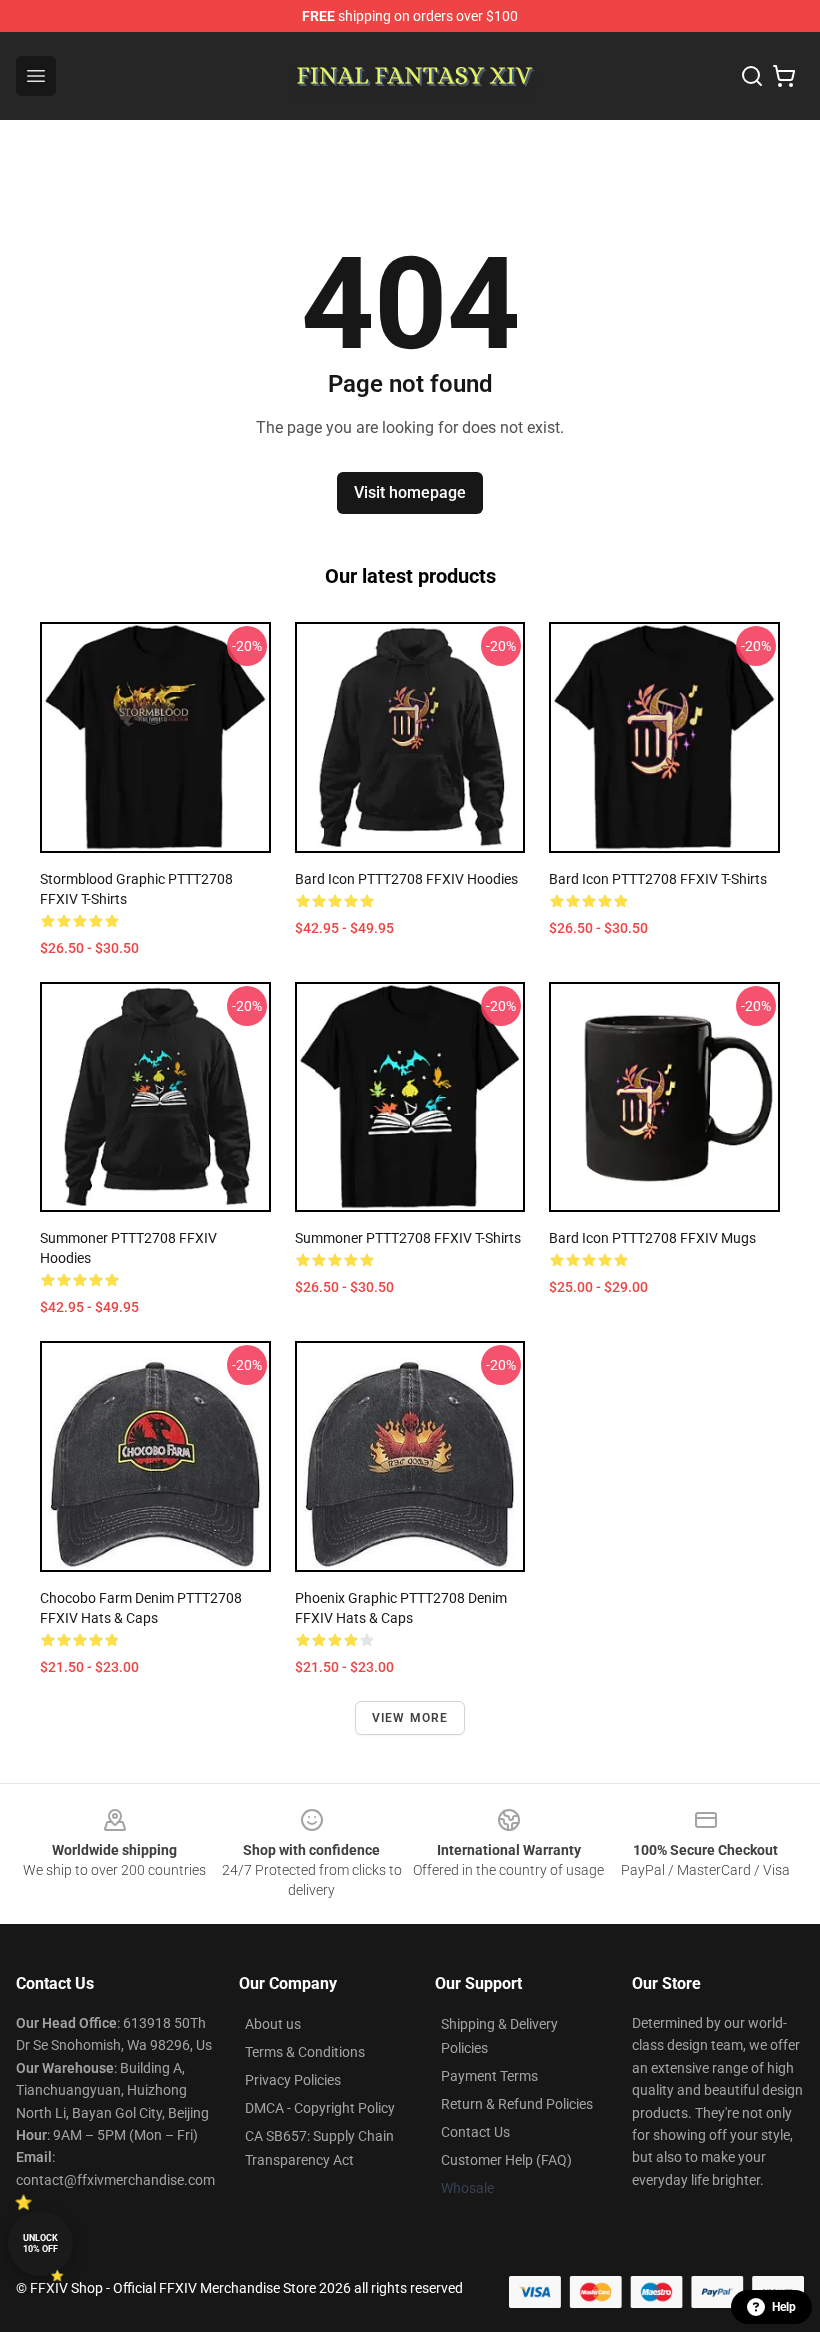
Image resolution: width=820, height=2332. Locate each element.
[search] (752, 76)
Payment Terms (489, 2076)
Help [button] (784, 2307)
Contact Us (475, 2132)
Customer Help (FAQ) (506, 2160)
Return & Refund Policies (517, 2104)
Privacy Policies (293, 2080)
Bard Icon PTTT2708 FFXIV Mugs (652, 1238)
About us (273, 2024)
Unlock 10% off (40, 2243)
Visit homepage (410, 492)
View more (410, 1718)
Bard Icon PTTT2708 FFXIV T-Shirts (658, 879)
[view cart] (784, 76)
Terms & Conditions (305, 2052)
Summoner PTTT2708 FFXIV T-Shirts (408, 1238)
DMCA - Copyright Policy (320, 2108)
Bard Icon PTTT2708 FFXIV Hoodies (406, 879)
